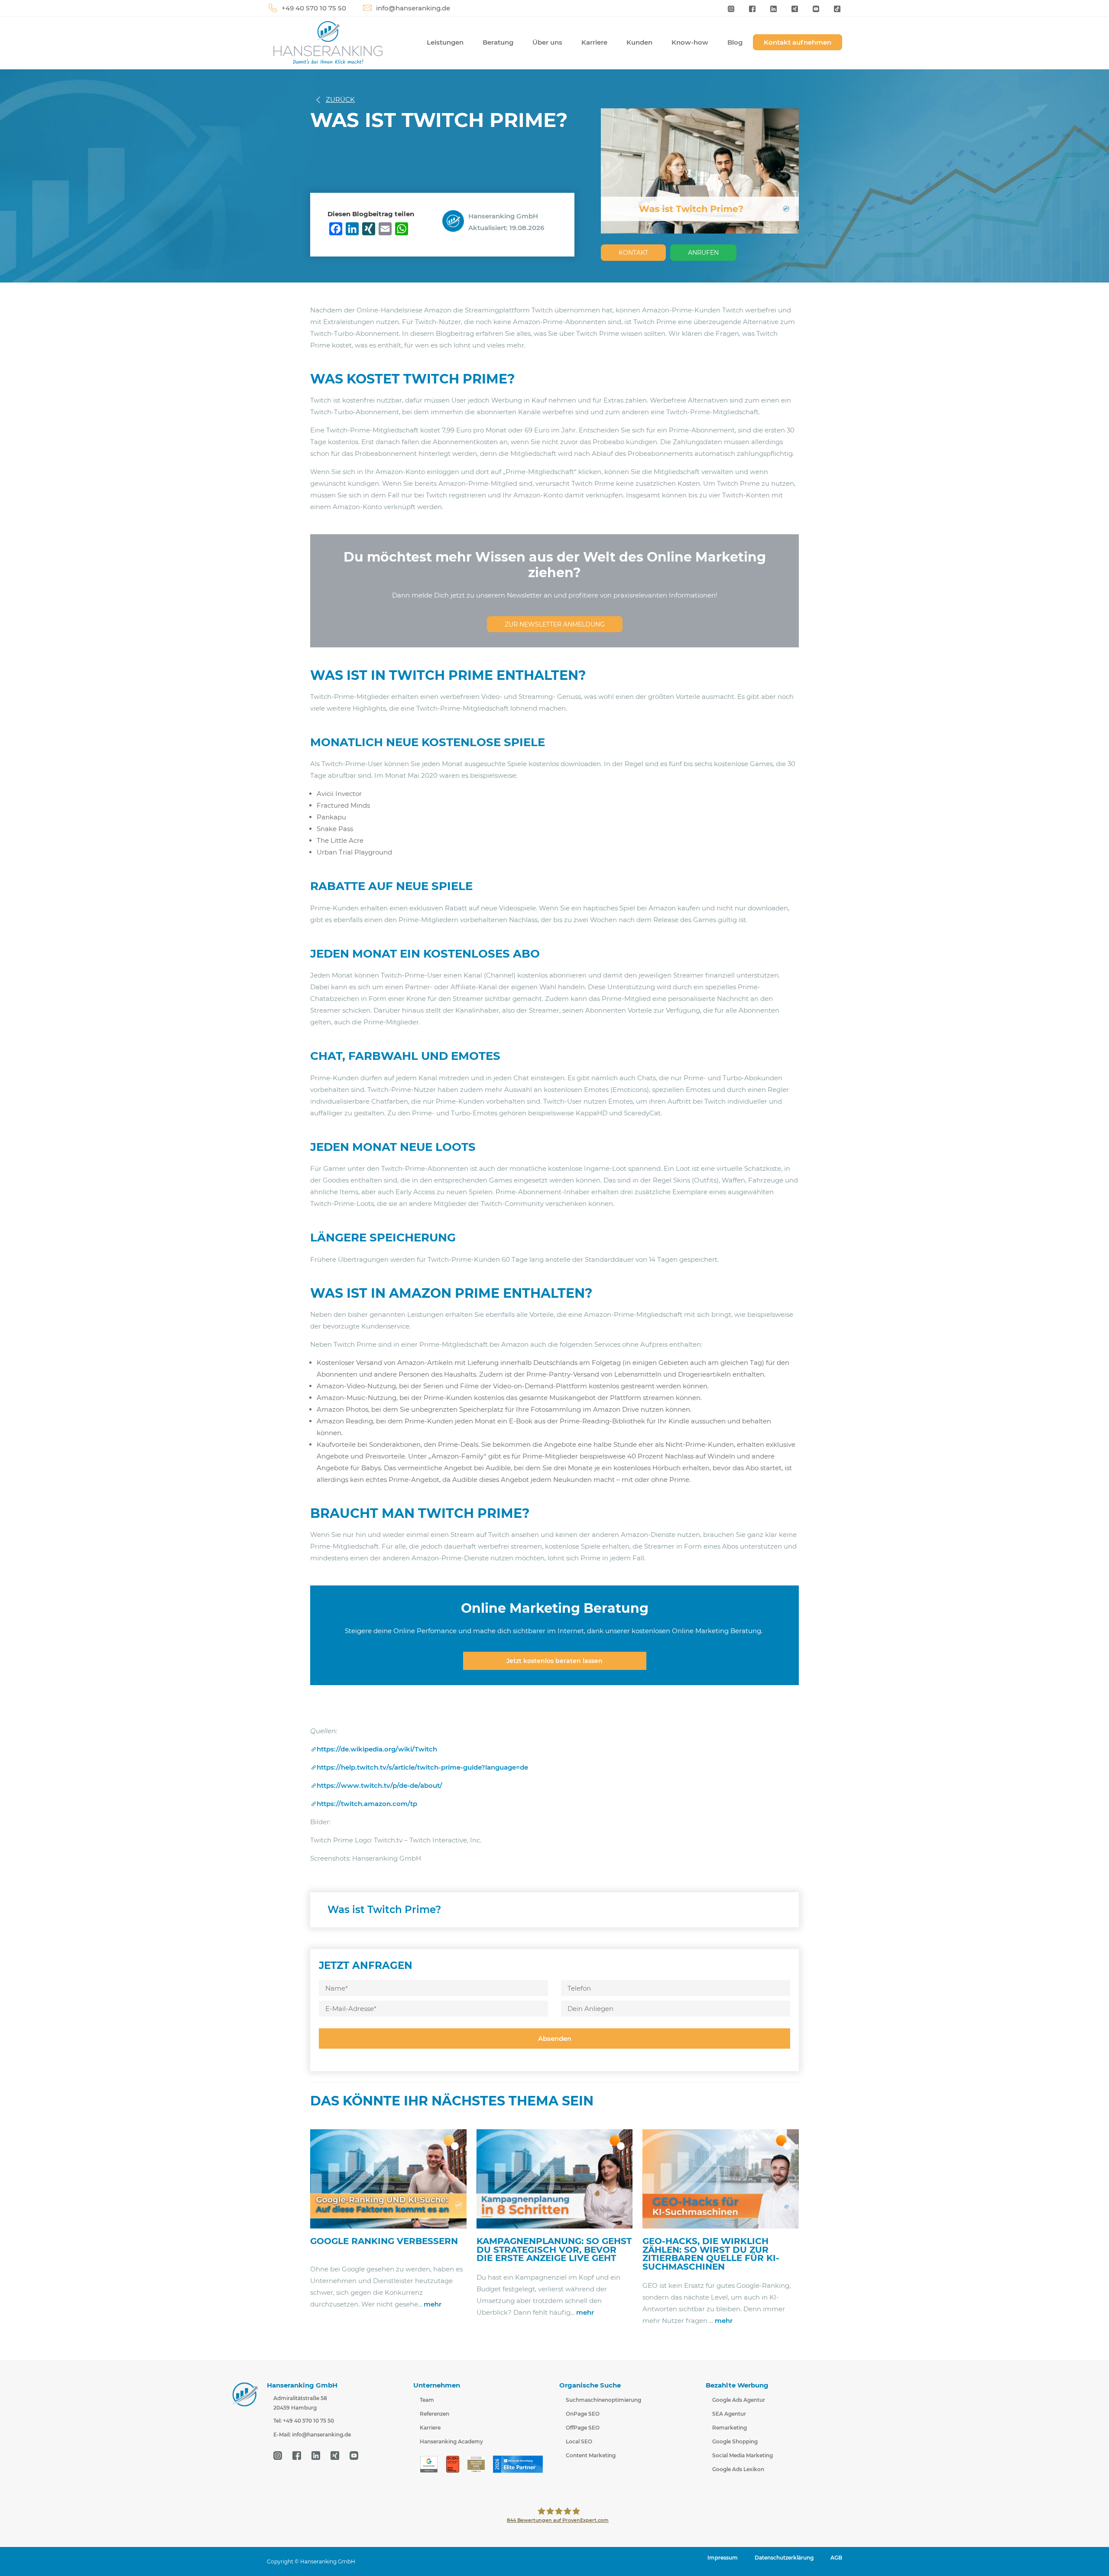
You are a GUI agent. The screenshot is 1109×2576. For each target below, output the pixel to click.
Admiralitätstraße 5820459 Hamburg (300, 2403)
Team (427, 2400)
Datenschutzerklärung (784, 2558)
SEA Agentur (729, 2414)
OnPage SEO (583, 2414)
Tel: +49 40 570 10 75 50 (304, 2421)
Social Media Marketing (743, 2455)
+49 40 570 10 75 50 (314, 8)
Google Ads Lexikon (738, 2469)
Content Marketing (591, 2455)
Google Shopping (735, 2441)
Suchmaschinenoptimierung (603, 2400)
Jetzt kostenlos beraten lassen (554, 1661)
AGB (836, 2558)
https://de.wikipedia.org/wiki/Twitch (377, 1749)
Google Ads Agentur (739, 2400)
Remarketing (730, 2428)
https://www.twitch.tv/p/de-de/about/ (379, 1785)
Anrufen (703, 253)
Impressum (723, 2558)
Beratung (498, 42)
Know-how (690, 42)
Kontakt (633, 253)
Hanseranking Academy (451, 2441)
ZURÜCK (340, 99)
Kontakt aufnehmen (798, 42)
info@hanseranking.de (413, 8)
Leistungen (445, 42)
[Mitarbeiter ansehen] (455, 220)
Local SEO (579, 2441)
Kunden (639, 42)
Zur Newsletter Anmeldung (555, 624)
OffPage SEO (583, 2428)
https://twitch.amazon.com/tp (367, 1804)
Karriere (594, 42)
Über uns (547, 42)
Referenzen (435, 2414)
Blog (735, 42)
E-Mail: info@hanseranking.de (312, 2435)
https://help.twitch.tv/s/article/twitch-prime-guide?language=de (422, 1767)
